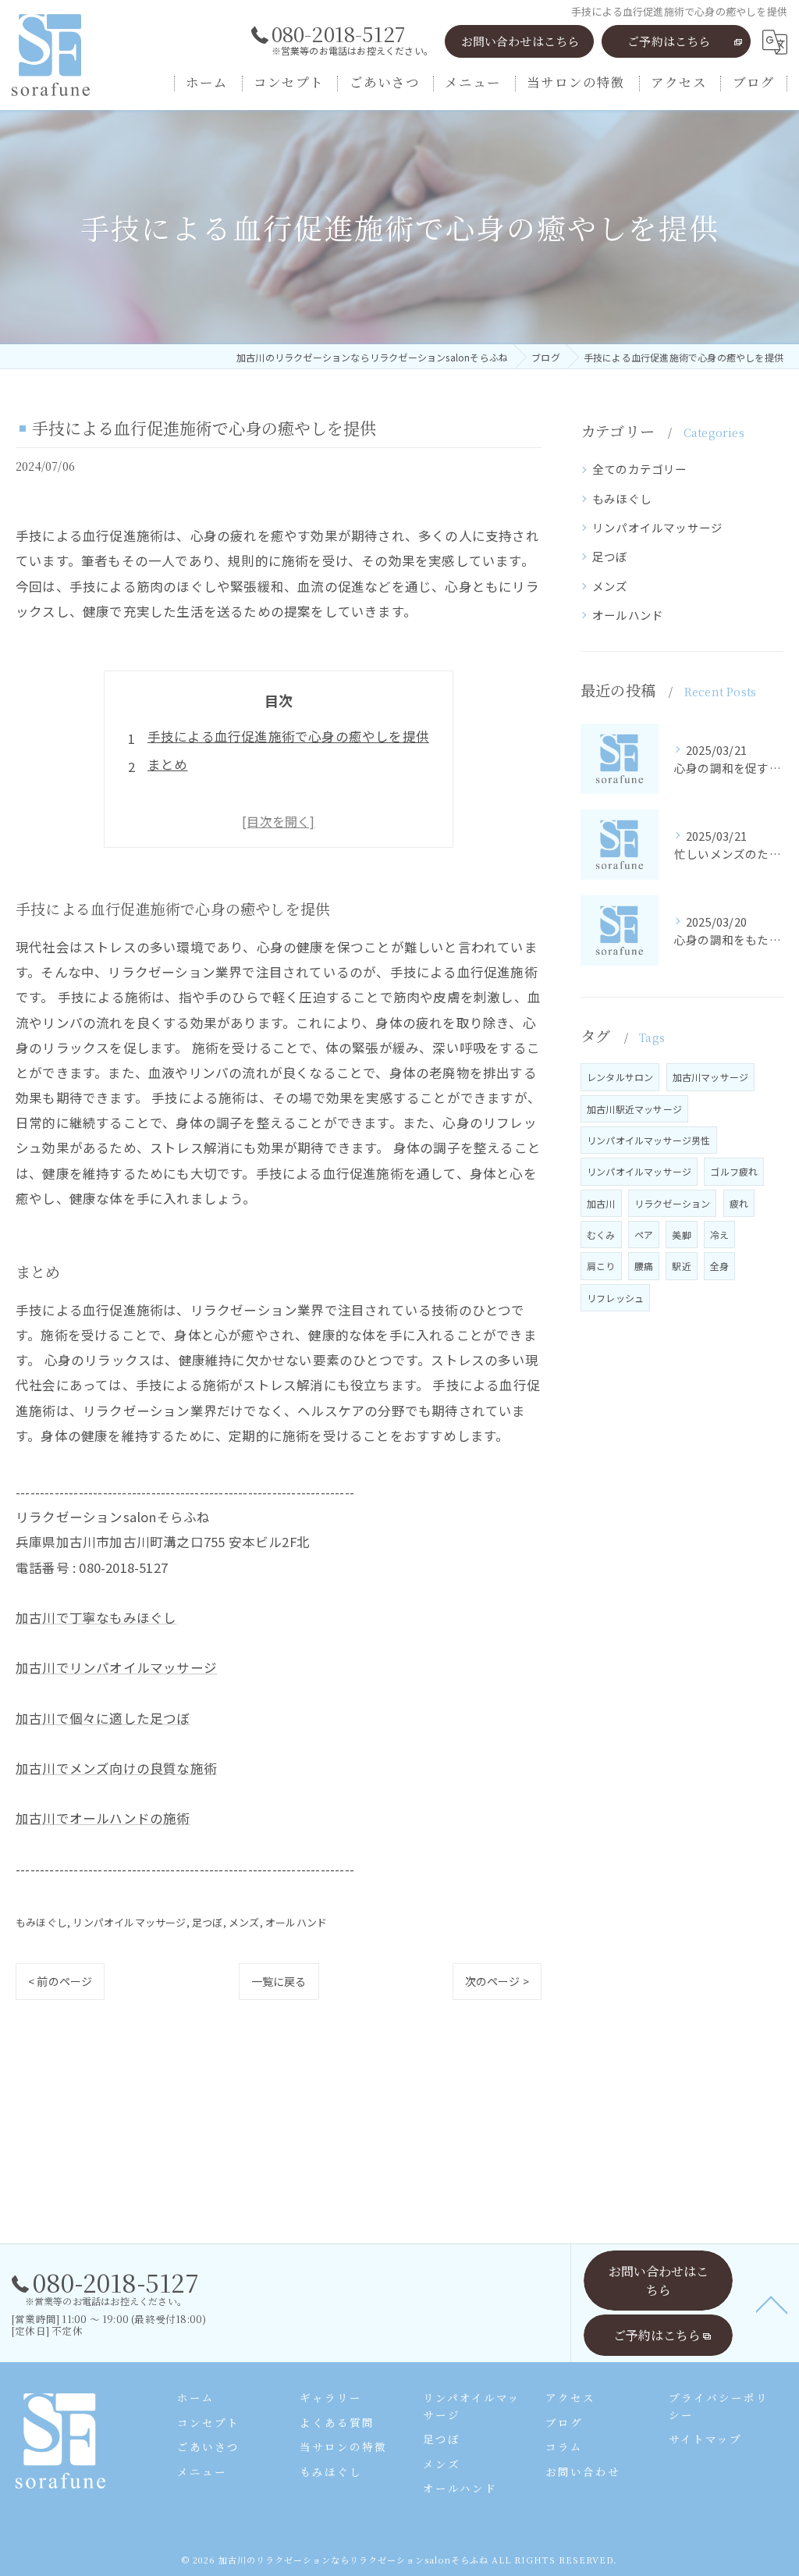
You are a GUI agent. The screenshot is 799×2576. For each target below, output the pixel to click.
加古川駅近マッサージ (634, 1109)
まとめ (168, 764)
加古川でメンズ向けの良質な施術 (116, 1768)
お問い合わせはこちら (520, 41)
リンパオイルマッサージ (129, 1922)
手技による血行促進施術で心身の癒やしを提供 (288, 736)
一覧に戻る (279, 1981)
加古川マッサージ (711, 1077)
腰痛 (644, 1266)
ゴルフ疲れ (734, 1171)
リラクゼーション (673, 1203)
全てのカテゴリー (640, 469)
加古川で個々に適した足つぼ (103, 1718)
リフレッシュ (615, 1298)
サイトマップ (705, 2439)
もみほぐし (41, 1922)
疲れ (739, 1203)
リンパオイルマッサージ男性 (649, 1140)
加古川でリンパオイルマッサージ (116, 1667)
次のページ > (497, 1981)
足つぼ (208, 1922)
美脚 (681, 1235)
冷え (719, 1235)
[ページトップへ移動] (772, 2304)
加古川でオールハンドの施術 (103, 1818)
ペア (644, 1235)
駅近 (681, 1266)
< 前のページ (60, 1981)
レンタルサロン (620, 1077)
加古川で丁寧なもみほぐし (96, 1617)
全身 (719, 1266)
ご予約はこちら (669, 41)
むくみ (601, 1235)
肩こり (601, 1266)
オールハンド (296, 1922)
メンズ (244, 1922)
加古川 (601, 1203)
